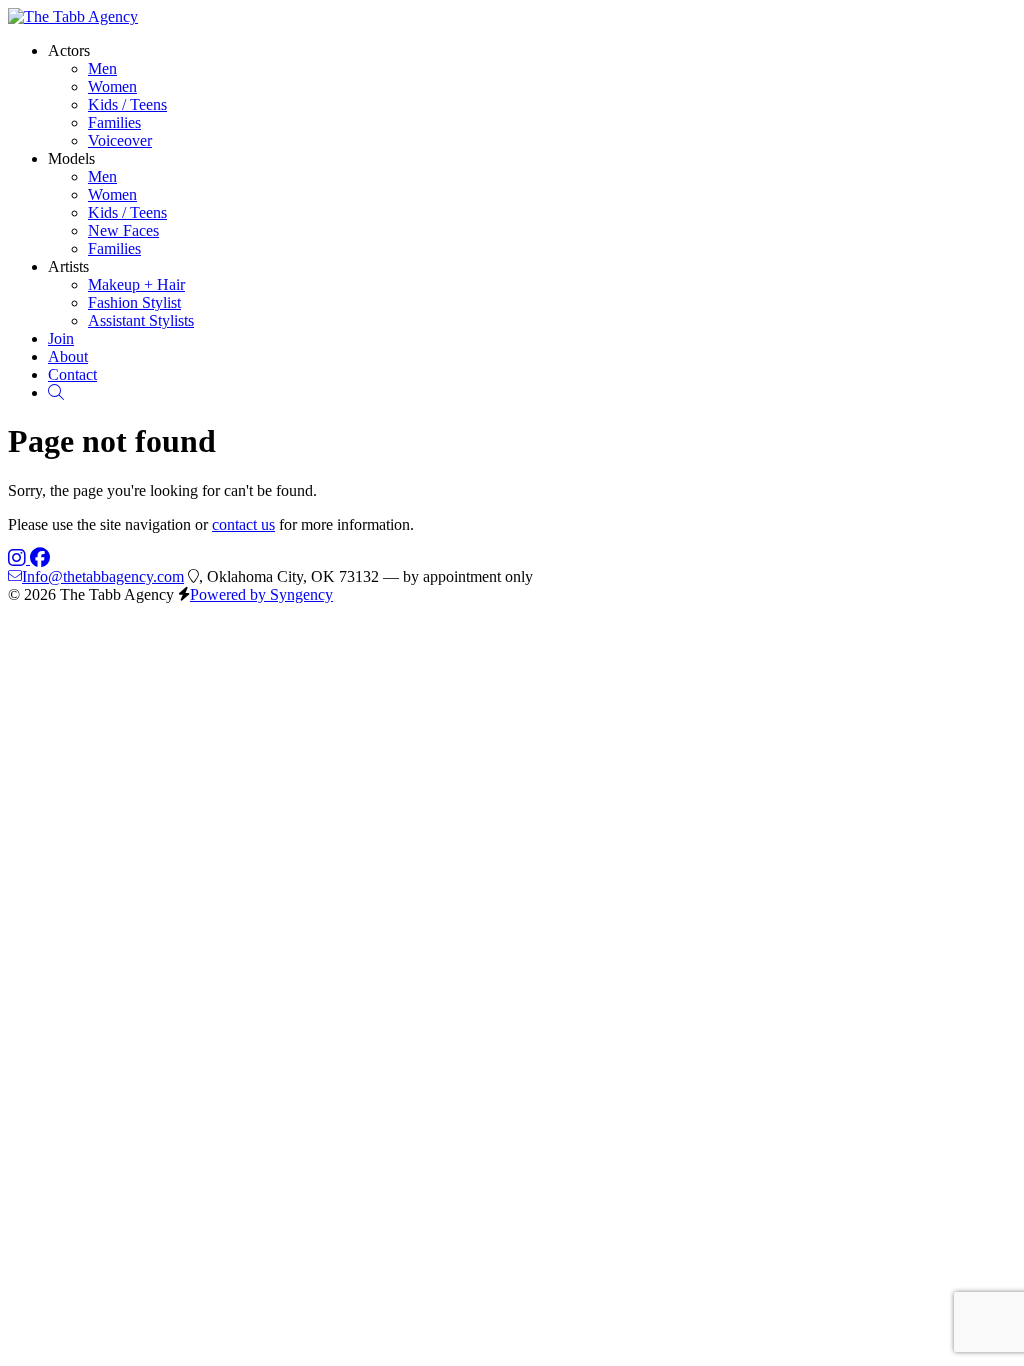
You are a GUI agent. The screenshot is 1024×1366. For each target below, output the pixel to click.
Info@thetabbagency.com (103, 576)
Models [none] (71, 158)
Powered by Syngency (261, 594)
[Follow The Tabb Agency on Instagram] (19, 558)
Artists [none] (68, 266)
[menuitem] (102, 68)
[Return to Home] (73, 16)
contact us (243, 524)
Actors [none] (69, 50)
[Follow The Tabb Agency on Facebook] (40, 558)
